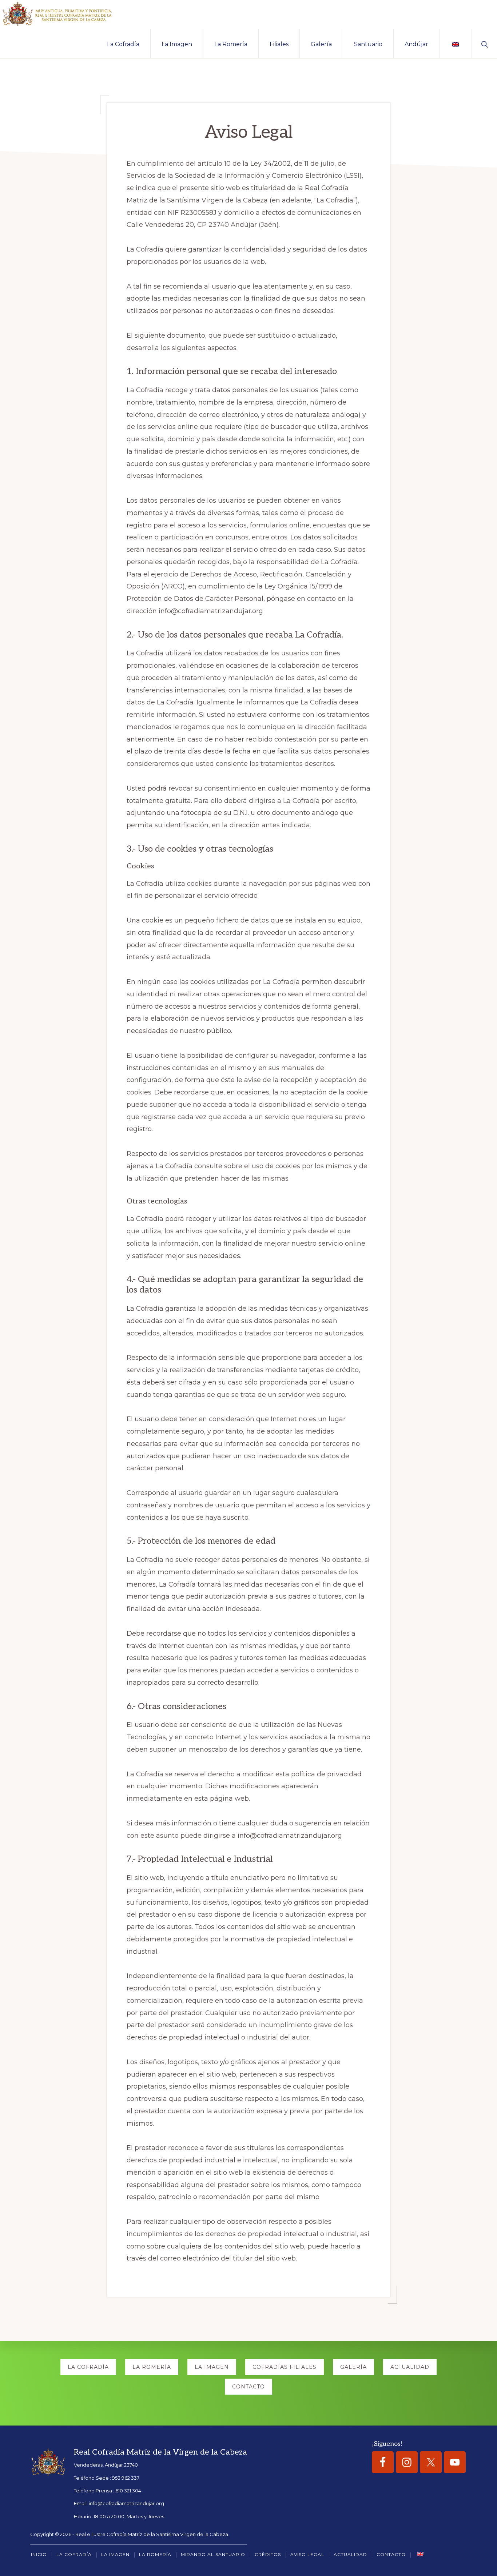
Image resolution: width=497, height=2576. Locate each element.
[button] (484, 44)
